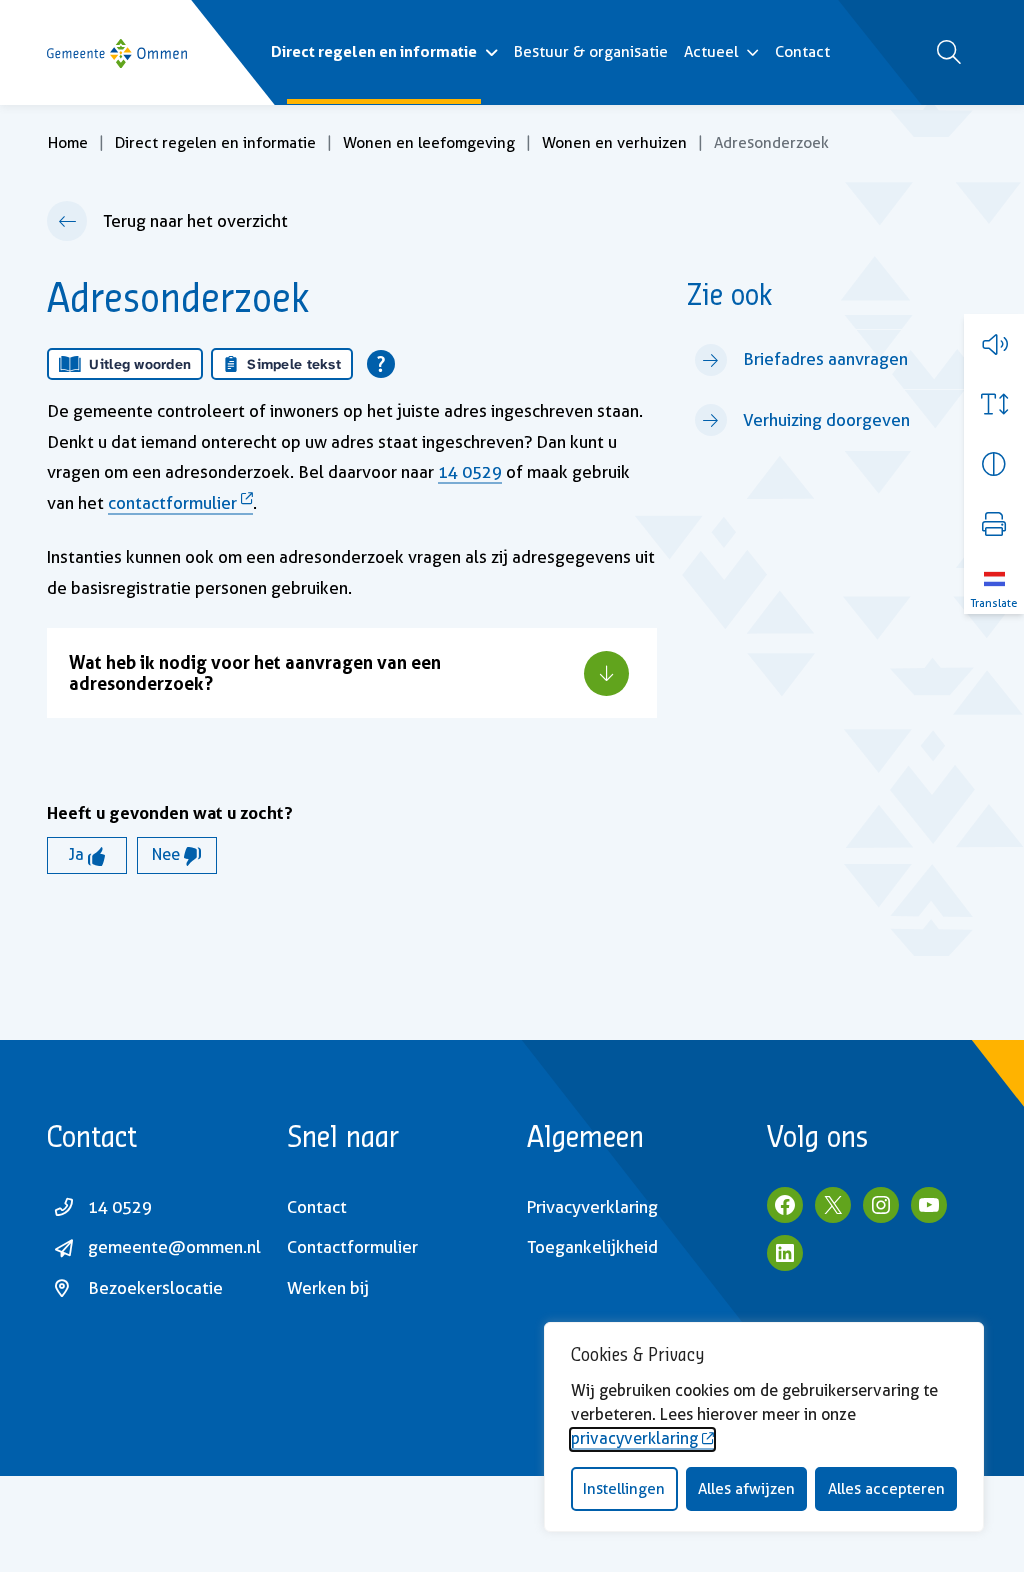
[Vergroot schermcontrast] (994, 464)
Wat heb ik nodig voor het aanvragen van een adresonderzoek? (255, 672)
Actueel (711, 52)
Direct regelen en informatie (374, 51)
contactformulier (172, 503)
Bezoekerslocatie (155, 1288)
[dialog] (764, 1427)
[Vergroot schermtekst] (994, 404)
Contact (802, 52)
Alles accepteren (886, 1489)
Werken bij (328, 1288)
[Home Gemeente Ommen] (117, 52)
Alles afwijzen (746, 1489)
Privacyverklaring (592, 1207)
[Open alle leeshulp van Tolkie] (381, 364)
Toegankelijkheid (592, 1247)
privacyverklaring (634, 1438)
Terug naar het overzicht (195, 221)
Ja (78, 854)
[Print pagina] (994, 524)
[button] (994, 344)
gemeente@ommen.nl (174, 1247)
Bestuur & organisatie (591, 52)
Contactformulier (352, 1247)
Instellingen (624, 1489)
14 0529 (470, 472)
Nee (168, 854)
